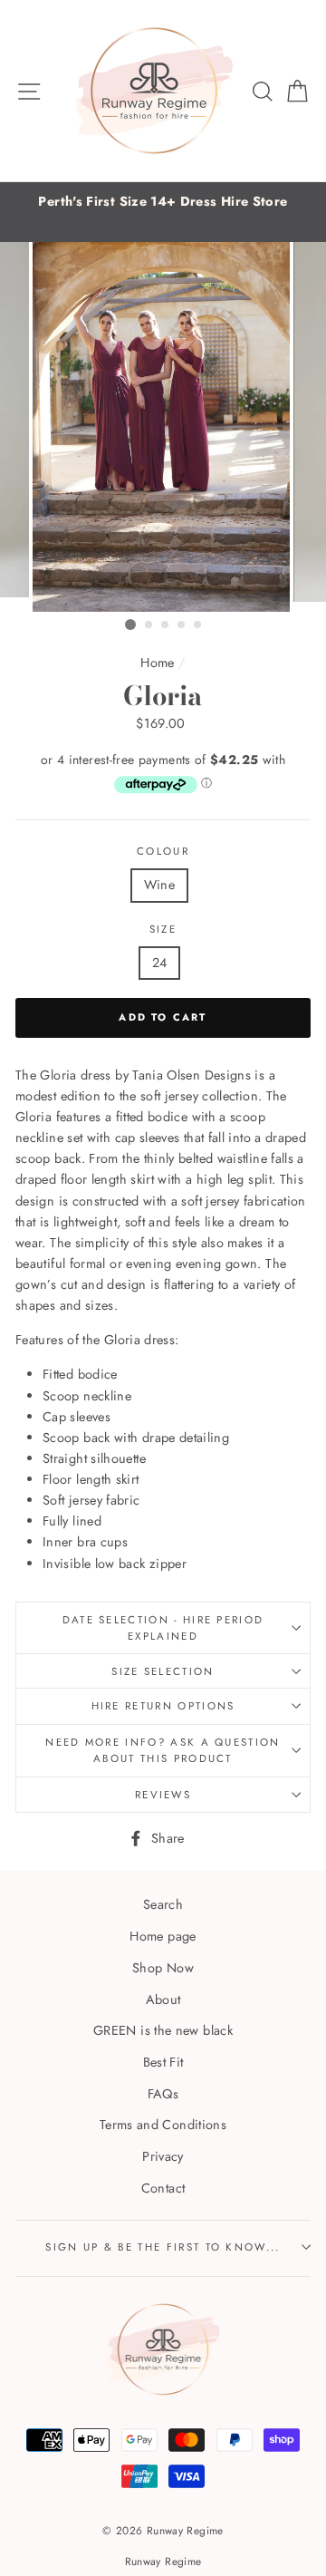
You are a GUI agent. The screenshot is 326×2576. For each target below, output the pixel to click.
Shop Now (163, 1968)
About (163, 2000)
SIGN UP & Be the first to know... (163, 2247)
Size (163, 929)
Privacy (163, 2156)
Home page (163, 1936)
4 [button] (182, 625)
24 (160, 963)
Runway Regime (163, 2561)
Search (163, 1904)
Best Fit (163, 2062)
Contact (163, 2188)
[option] (163, 202)
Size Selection (163, 1671)
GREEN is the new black (163, 2030)
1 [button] (130, 625)
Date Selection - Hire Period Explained (163, 1628)
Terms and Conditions (163, 2125)
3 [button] (166, 625)
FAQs (163, 2094)
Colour (163, 851)
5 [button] (198, 625)
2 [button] (149, 625)
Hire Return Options (163, 1706)
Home (157, 663)
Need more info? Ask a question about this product (163, 1751)
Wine (159, 885)
